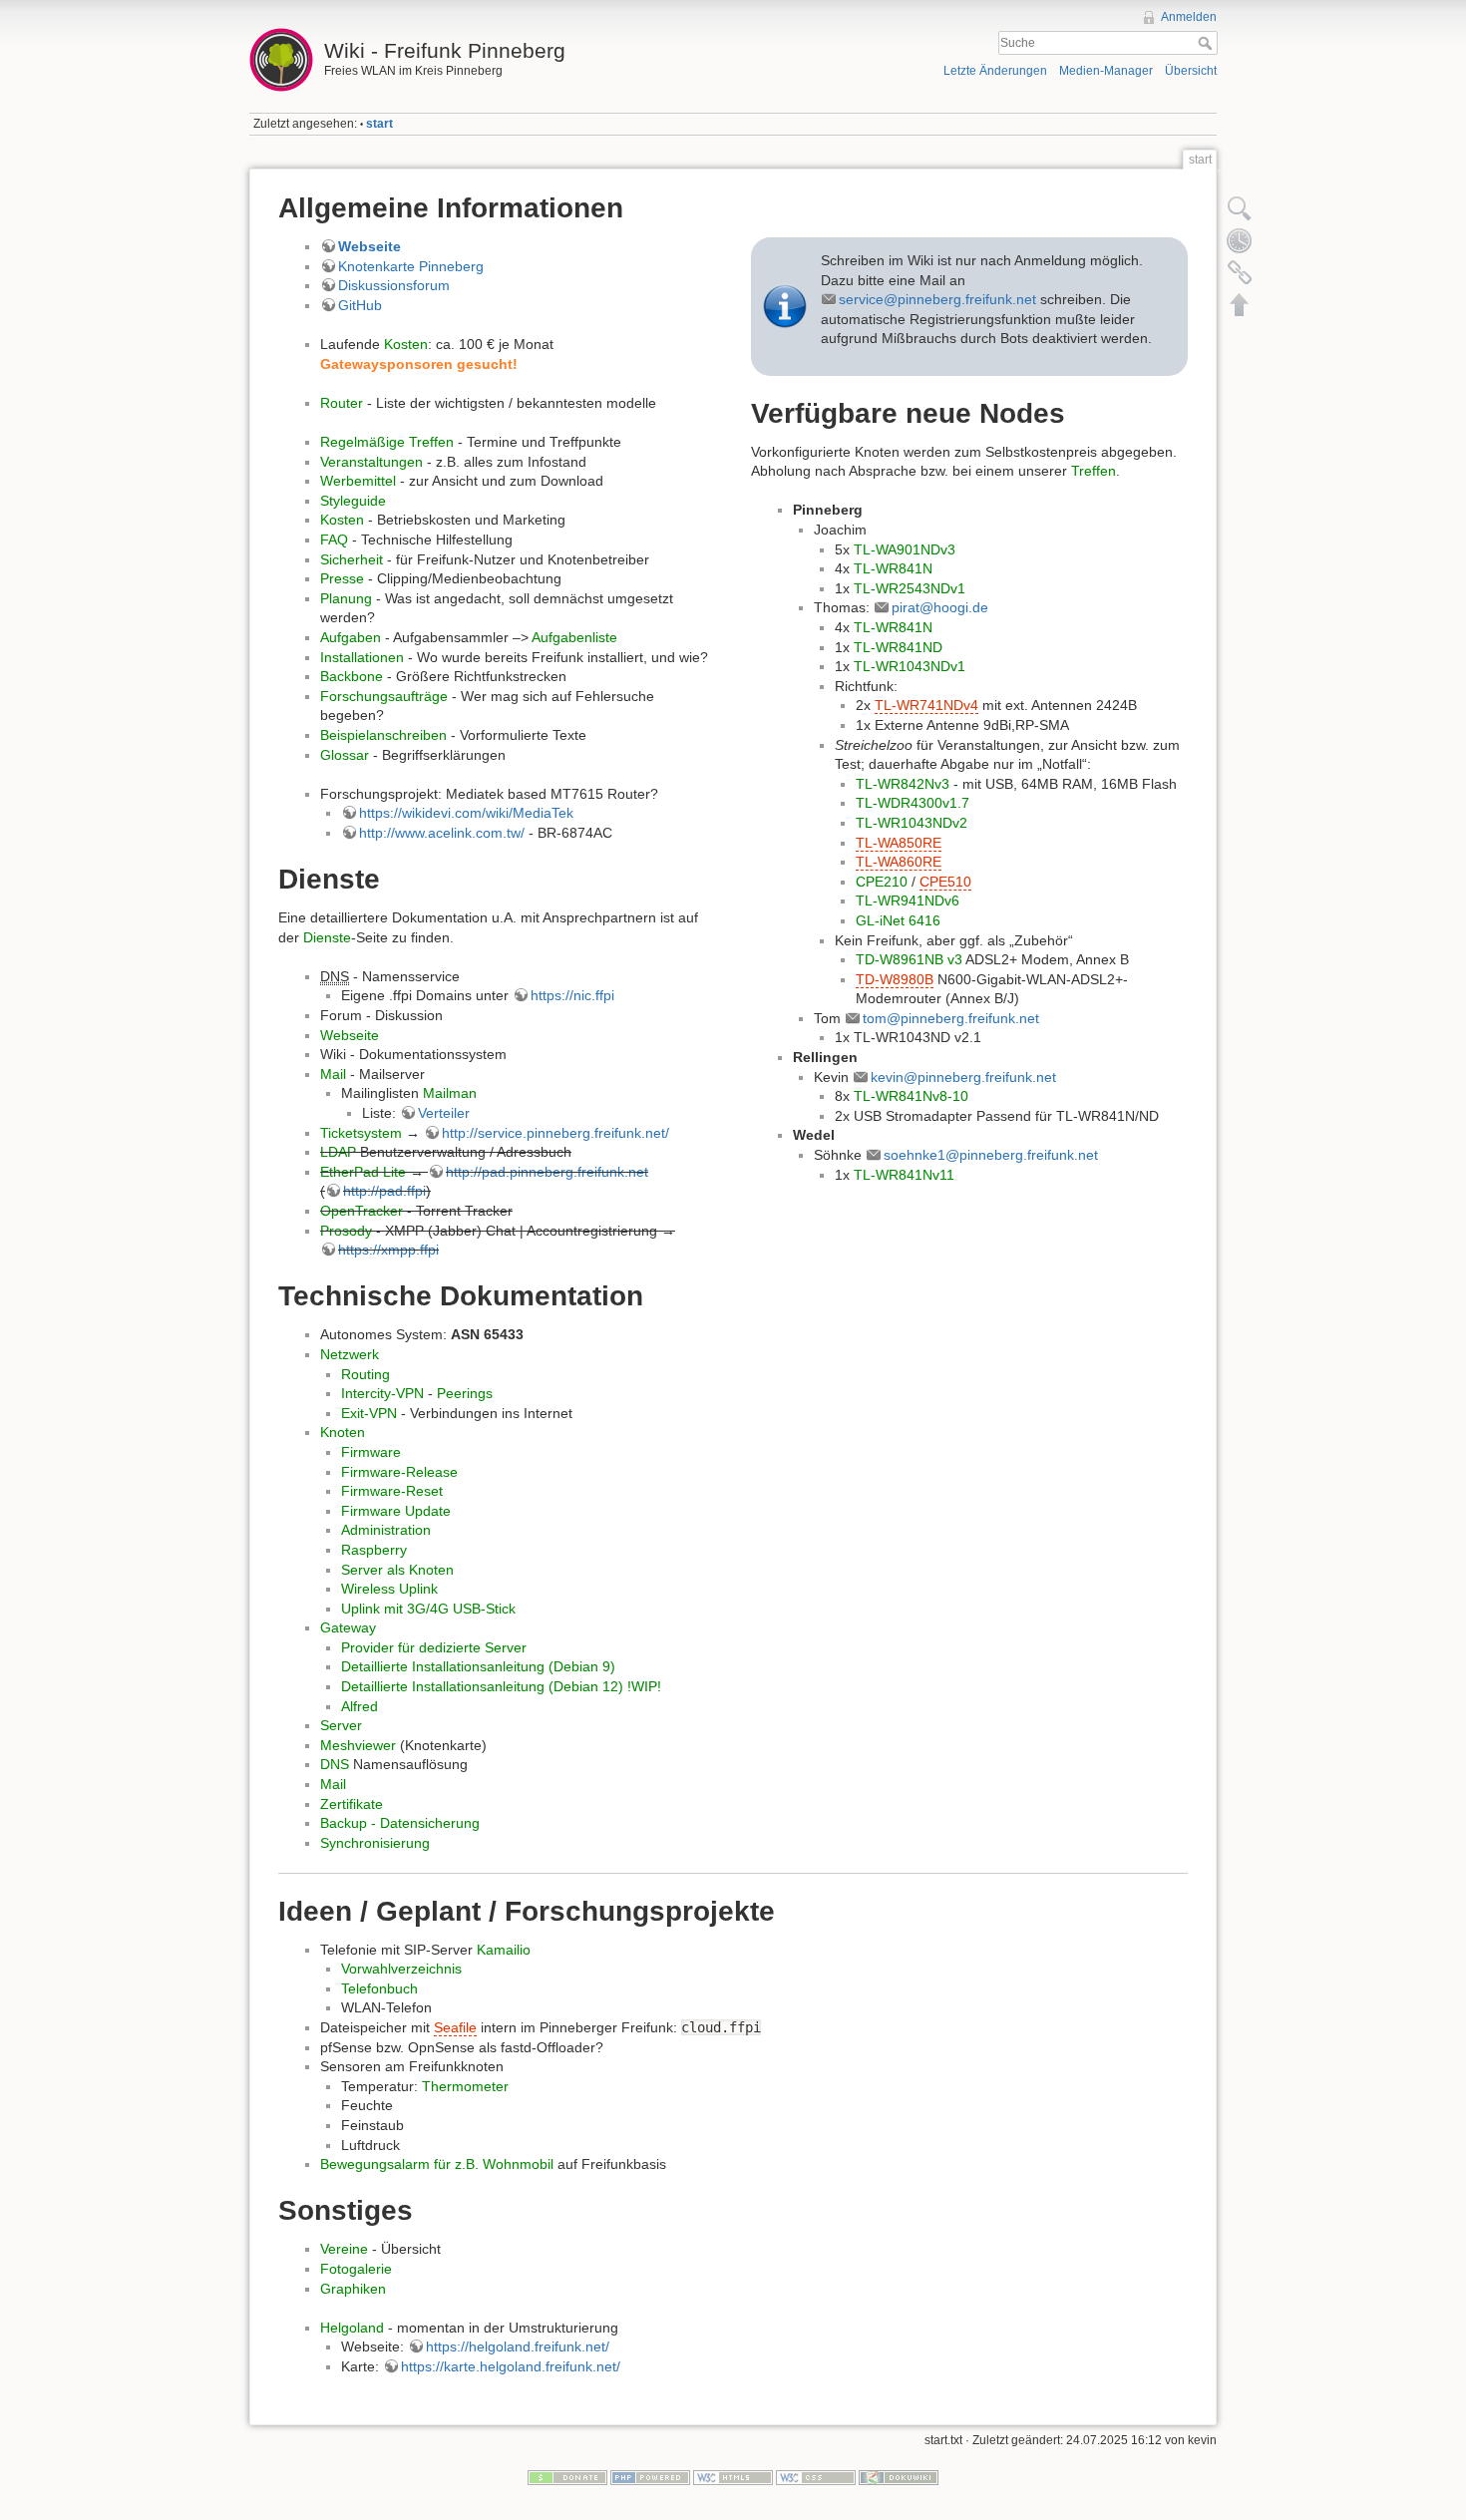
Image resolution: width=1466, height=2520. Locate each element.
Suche (1207, 43)
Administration (386, 1530)
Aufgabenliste (574, 637)
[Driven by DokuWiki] (899, 2477)
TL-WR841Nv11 (904, 1175)
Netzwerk (350, 1354)
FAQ (334, 540)
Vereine (344, 2249)
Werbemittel (358, 481)
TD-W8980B (895, 979)
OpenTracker (362, 1211)
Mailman (450, 1093)
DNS (335, 1764)
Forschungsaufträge (384, 696)
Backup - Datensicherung (400, 1823)
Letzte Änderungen (995, 71)
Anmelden (1189, 17)
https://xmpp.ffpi (388, 1250)
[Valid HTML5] (733, 2477)
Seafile (455, 2027)
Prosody (346, 1231)
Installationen (362, 657)
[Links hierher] (1240, 272)
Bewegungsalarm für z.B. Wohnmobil (437, 2164)
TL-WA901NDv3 (905, 549)
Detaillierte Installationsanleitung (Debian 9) (478, 1666)
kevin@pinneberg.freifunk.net (963, 1077)
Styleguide (353, 501)
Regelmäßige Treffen (387, 442)
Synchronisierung (375, 1843)
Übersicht (1191, 71)
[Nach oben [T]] (1240, 304)
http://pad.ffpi (384, 1191)
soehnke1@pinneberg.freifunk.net (991, 1155)
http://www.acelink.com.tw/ (442, 833)
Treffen (1094, 471)
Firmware (371, 1452)
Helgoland (352, 2328)
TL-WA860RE (899, 862)
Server (341, 1725)
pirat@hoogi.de (940, 607)
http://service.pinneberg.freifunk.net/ (555, 1133)
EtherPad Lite (363, 1172)
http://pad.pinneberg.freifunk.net (547, 1172)
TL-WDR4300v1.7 (913, 803)
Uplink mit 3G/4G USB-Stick (428, 1609)
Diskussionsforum (394, 285)
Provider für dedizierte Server (434, 1647)
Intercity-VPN (382, 1393)
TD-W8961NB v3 (909, 959)
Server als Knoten (397, 1570)
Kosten (406, 344)
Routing (366, 1374)
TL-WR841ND (898, 647)
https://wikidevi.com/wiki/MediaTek (466, 813)
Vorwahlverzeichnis (401, 1969)
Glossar (345, 755)
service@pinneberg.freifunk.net (937, 299)
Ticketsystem (361, 1133)
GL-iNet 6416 (898, 920)
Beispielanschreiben (383, 735)
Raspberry (374, 1550)
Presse (342, 578)
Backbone (352, 676)
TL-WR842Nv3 (903, 784)
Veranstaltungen (371, 462)
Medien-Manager (1106, 71)
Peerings (465, 1393)
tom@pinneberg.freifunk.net (951, 1018)
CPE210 (882, 882)
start (379, 124)
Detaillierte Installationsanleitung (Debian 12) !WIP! (501, 1686)
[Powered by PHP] (650, 2477)
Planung (346, 598)
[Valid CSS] (816, 2477)
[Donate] (567, 2477)
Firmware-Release (399, 1472)
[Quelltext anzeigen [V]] (1240, 208)
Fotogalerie (356, 2269)
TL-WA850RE (899, 843)
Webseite (369, 246)
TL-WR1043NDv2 (912, 823)
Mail (333, 1074)
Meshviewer (358, 1745)
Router (342, 403)
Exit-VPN (369, 1413)
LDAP (338, 1152)
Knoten (343, 1432)
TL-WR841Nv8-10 (911, 1096)
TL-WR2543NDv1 (910, 588)
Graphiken (353, 2289)
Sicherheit (352, 559)
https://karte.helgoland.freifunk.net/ (511, 2366)
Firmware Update (396, 1511)
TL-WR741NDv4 (926, 705)
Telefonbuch (379, 1988)
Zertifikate (352, 1804)
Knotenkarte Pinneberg (411, 266)
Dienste (327, 937)
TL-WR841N (893, 568)
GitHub (360, 305)
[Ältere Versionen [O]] (1240, 240)
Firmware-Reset (392, 1491)
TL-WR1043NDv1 (910, 666)
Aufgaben (351, 637)
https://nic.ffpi (572, 995)
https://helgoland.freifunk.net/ (518, 2346)
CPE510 (945, 882)
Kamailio (504, 1950)
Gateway (348, 1627)
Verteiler (444, 1113)
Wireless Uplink (389, 1589)
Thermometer (465, 2086)
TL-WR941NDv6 (908, 900)
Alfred (360, 1706)
